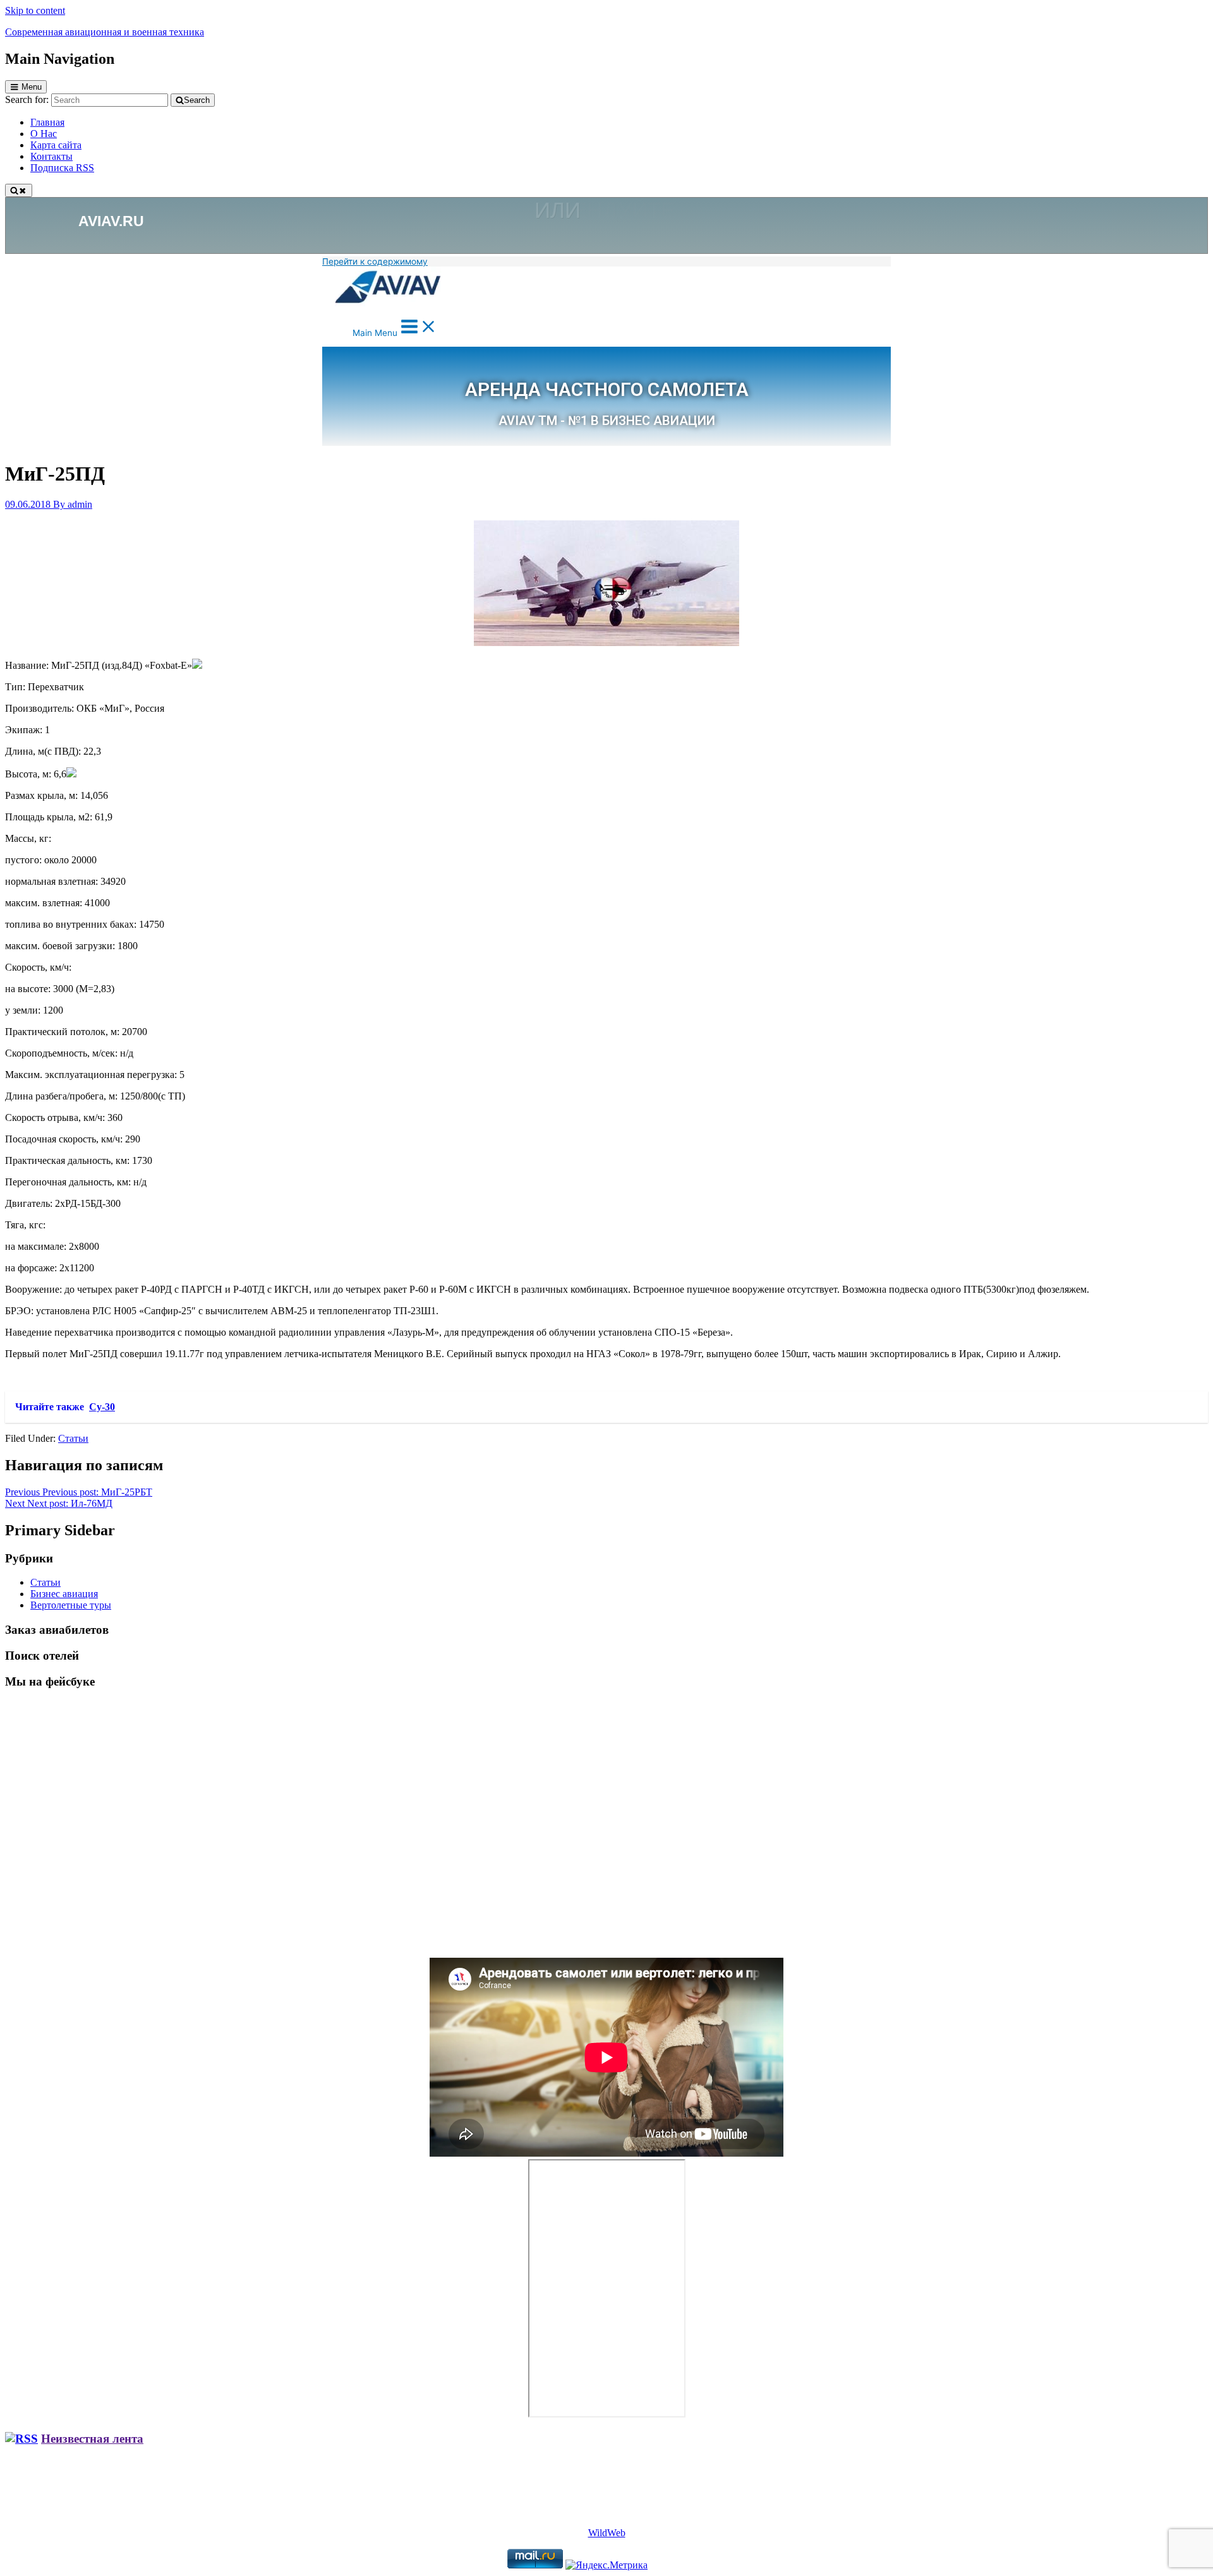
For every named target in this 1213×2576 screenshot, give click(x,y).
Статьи (73, 1438)
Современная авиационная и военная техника (105, 32)
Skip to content (35, 10)
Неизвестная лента (92, 2439)
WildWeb (607, 2533)
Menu (32, 87)
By (73, 504)
